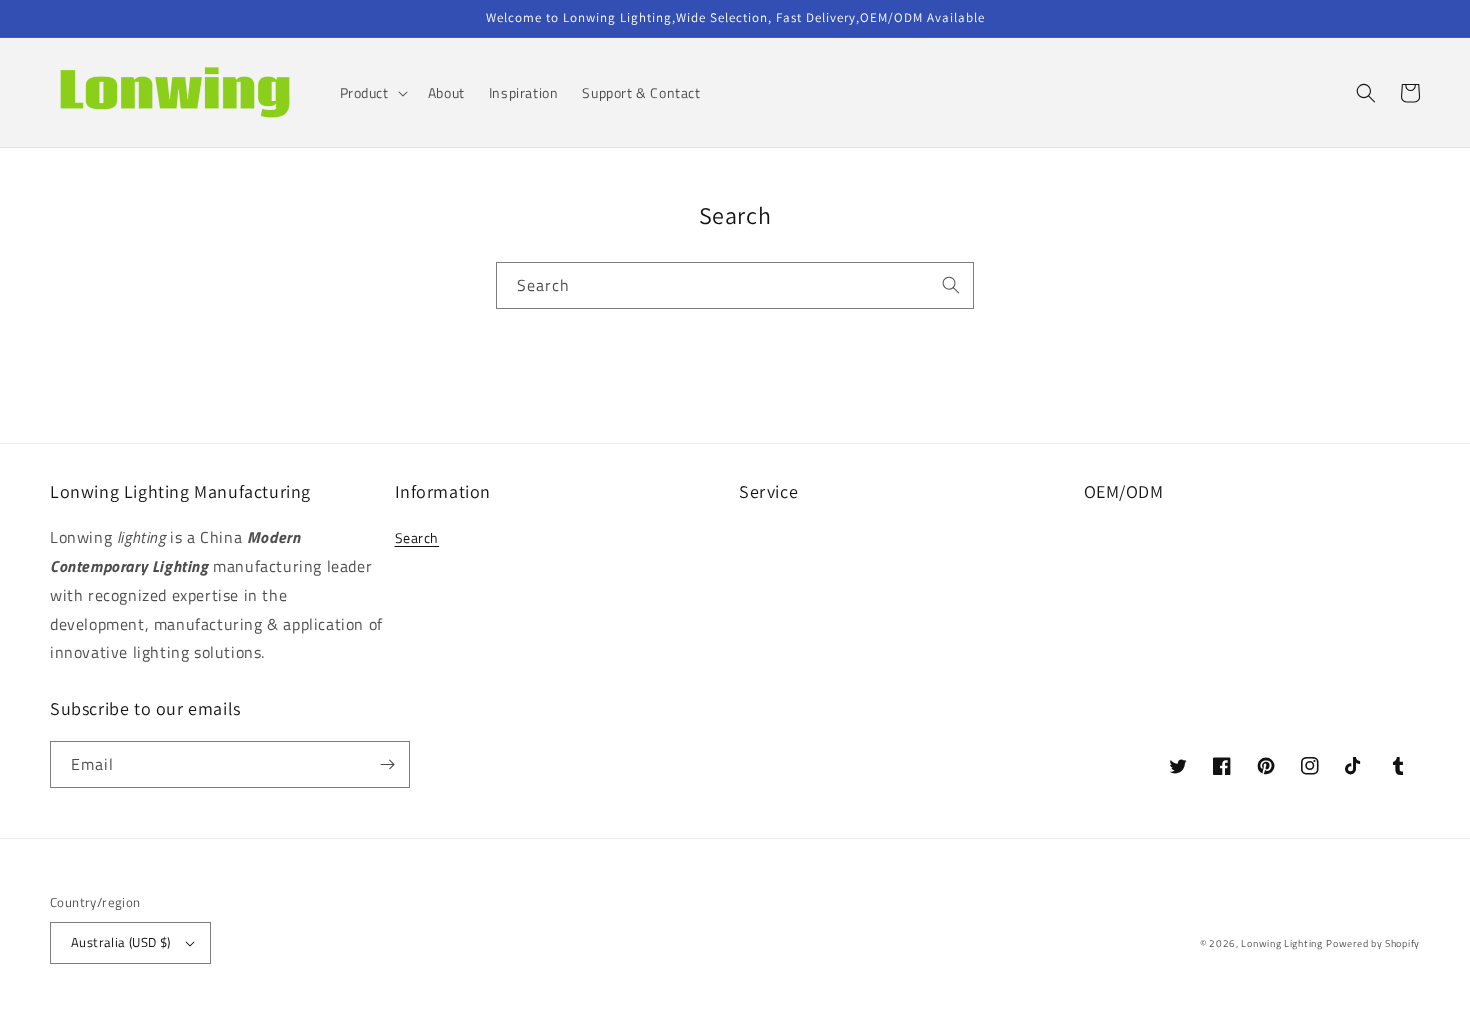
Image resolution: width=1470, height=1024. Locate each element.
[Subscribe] (387, 764)
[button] (372, 93)
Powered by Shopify (1373, 943)
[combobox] (735, 285)
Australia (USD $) (121, 942)
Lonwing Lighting (1281, 943)
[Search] (951, 285)
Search (417, 537)
